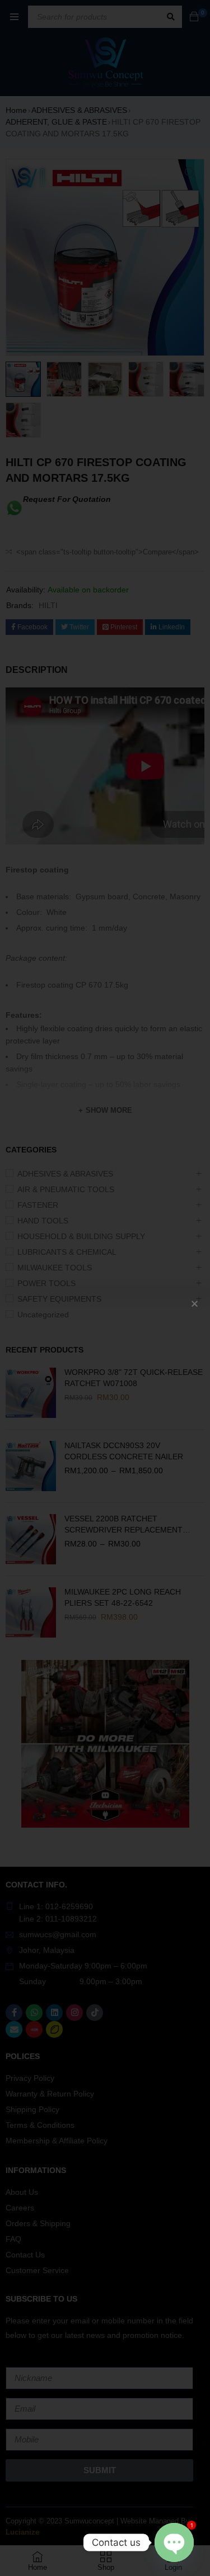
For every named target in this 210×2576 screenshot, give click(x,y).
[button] (195, 1304)
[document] (105, 1288)
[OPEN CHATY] (174, 2542)
